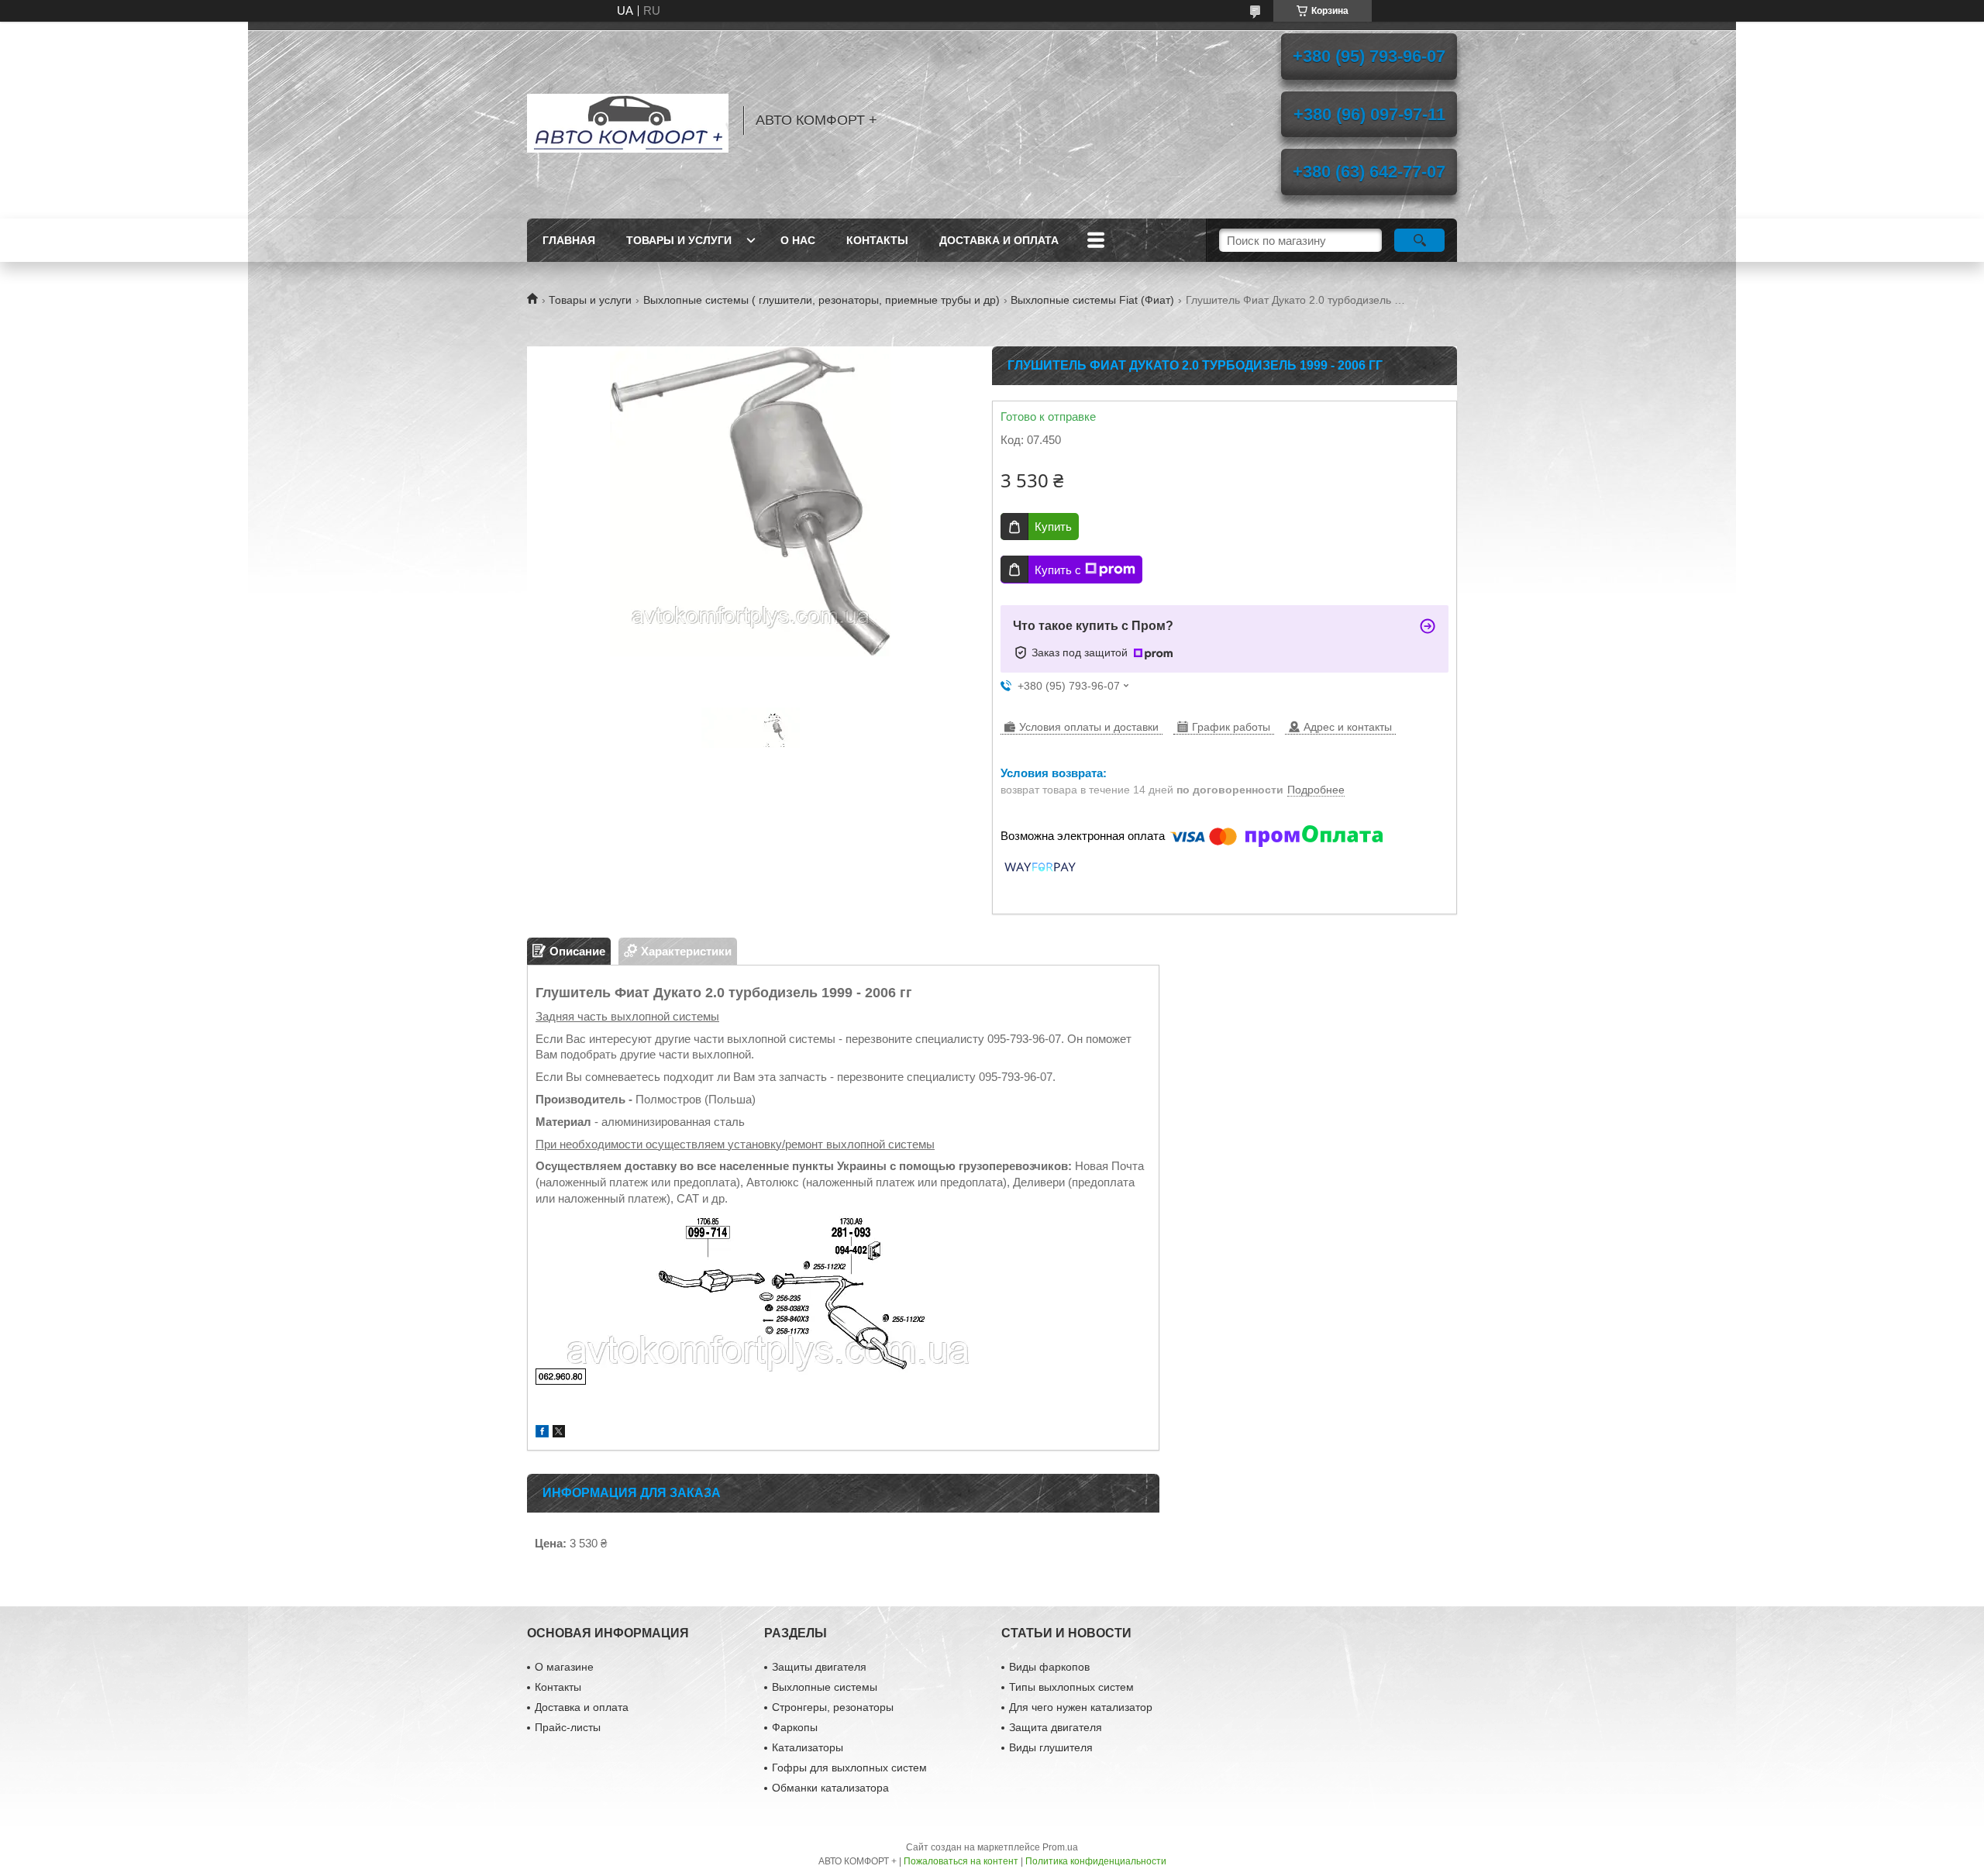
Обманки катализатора (830, 1788)
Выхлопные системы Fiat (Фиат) (1092, 300)
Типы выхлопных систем (1071, 1687)
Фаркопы (795, 1727)
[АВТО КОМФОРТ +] (628, 120)
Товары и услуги (679, 240)
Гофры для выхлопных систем (849, 1768)
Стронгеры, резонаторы (833, 1707)
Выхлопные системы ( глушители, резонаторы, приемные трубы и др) (821, 300)
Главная (569, 240)
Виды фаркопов (1049, 1667)
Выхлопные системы (825, 1687)
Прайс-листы (568, 1727)
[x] (559, 1433)
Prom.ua (1060, 1847)
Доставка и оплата (999, 240)
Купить (1053, 527)
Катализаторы (808, 1747)
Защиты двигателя (819, 1667)
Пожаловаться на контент (961, 1861)
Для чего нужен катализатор (1081, 1707)
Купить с (1058, 570)
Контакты (877, 240)
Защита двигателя (1056, 1727)
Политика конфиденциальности (1096, 1861)
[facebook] (542, 1433)
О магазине (564, 1667)
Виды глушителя (1051, 1747)
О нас (798, 240)
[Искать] (1419, 240)
